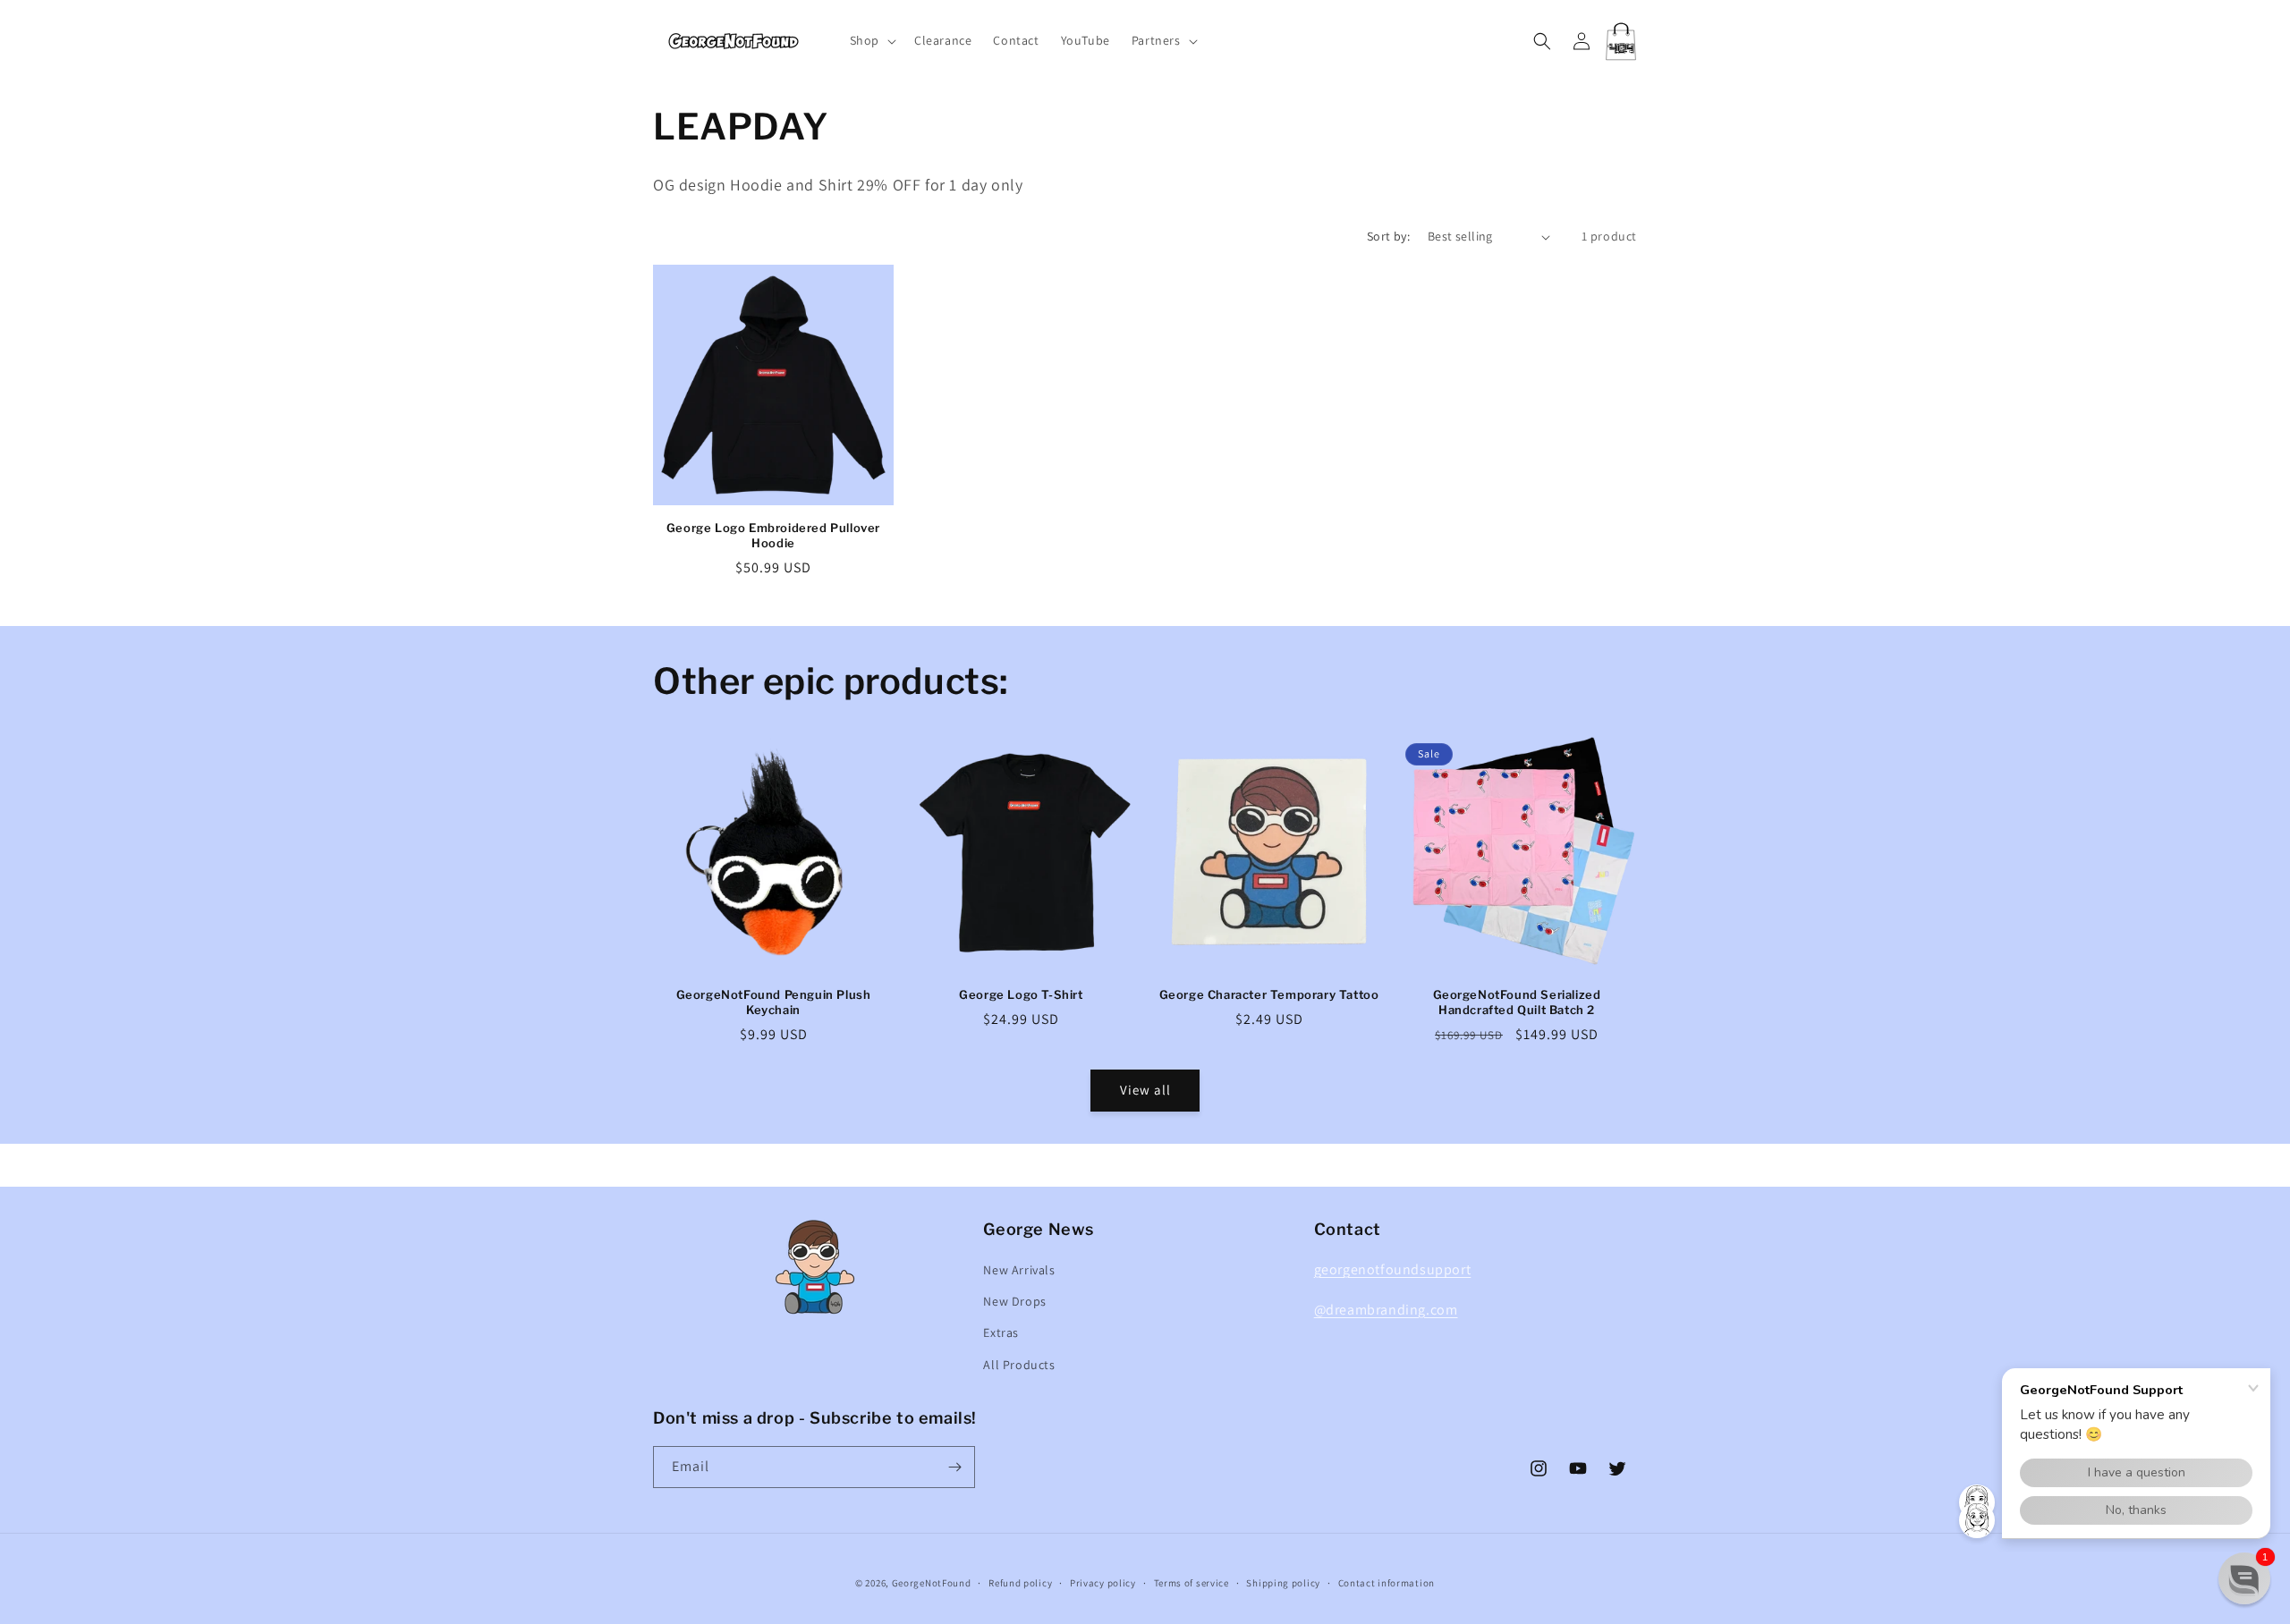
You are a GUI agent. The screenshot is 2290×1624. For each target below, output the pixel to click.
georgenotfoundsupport (1393, 1269)
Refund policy (1020, 1583)
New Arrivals (1019, 1270)
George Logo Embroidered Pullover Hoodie (773, 535)
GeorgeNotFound (932, 1583)
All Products (1019, 1365)
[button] (871, 40)
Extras (1001, 1332)
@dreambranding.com (1386, 1310)
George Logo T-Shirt (1021, 994)
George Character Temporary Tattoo (1269, 994)
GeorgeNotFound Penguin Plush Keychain (774, 1002)
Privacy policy (1103, 1583)
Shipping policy (1283, 1583)
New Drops (1014, 1301)
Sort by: (1388, 236)
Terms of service (1192, 1583)
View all (1145, 1090)
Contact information (1387, 1583)
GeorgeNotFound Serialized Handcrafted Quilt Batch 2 (1517, 1002)
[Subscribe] (954, 1467)
